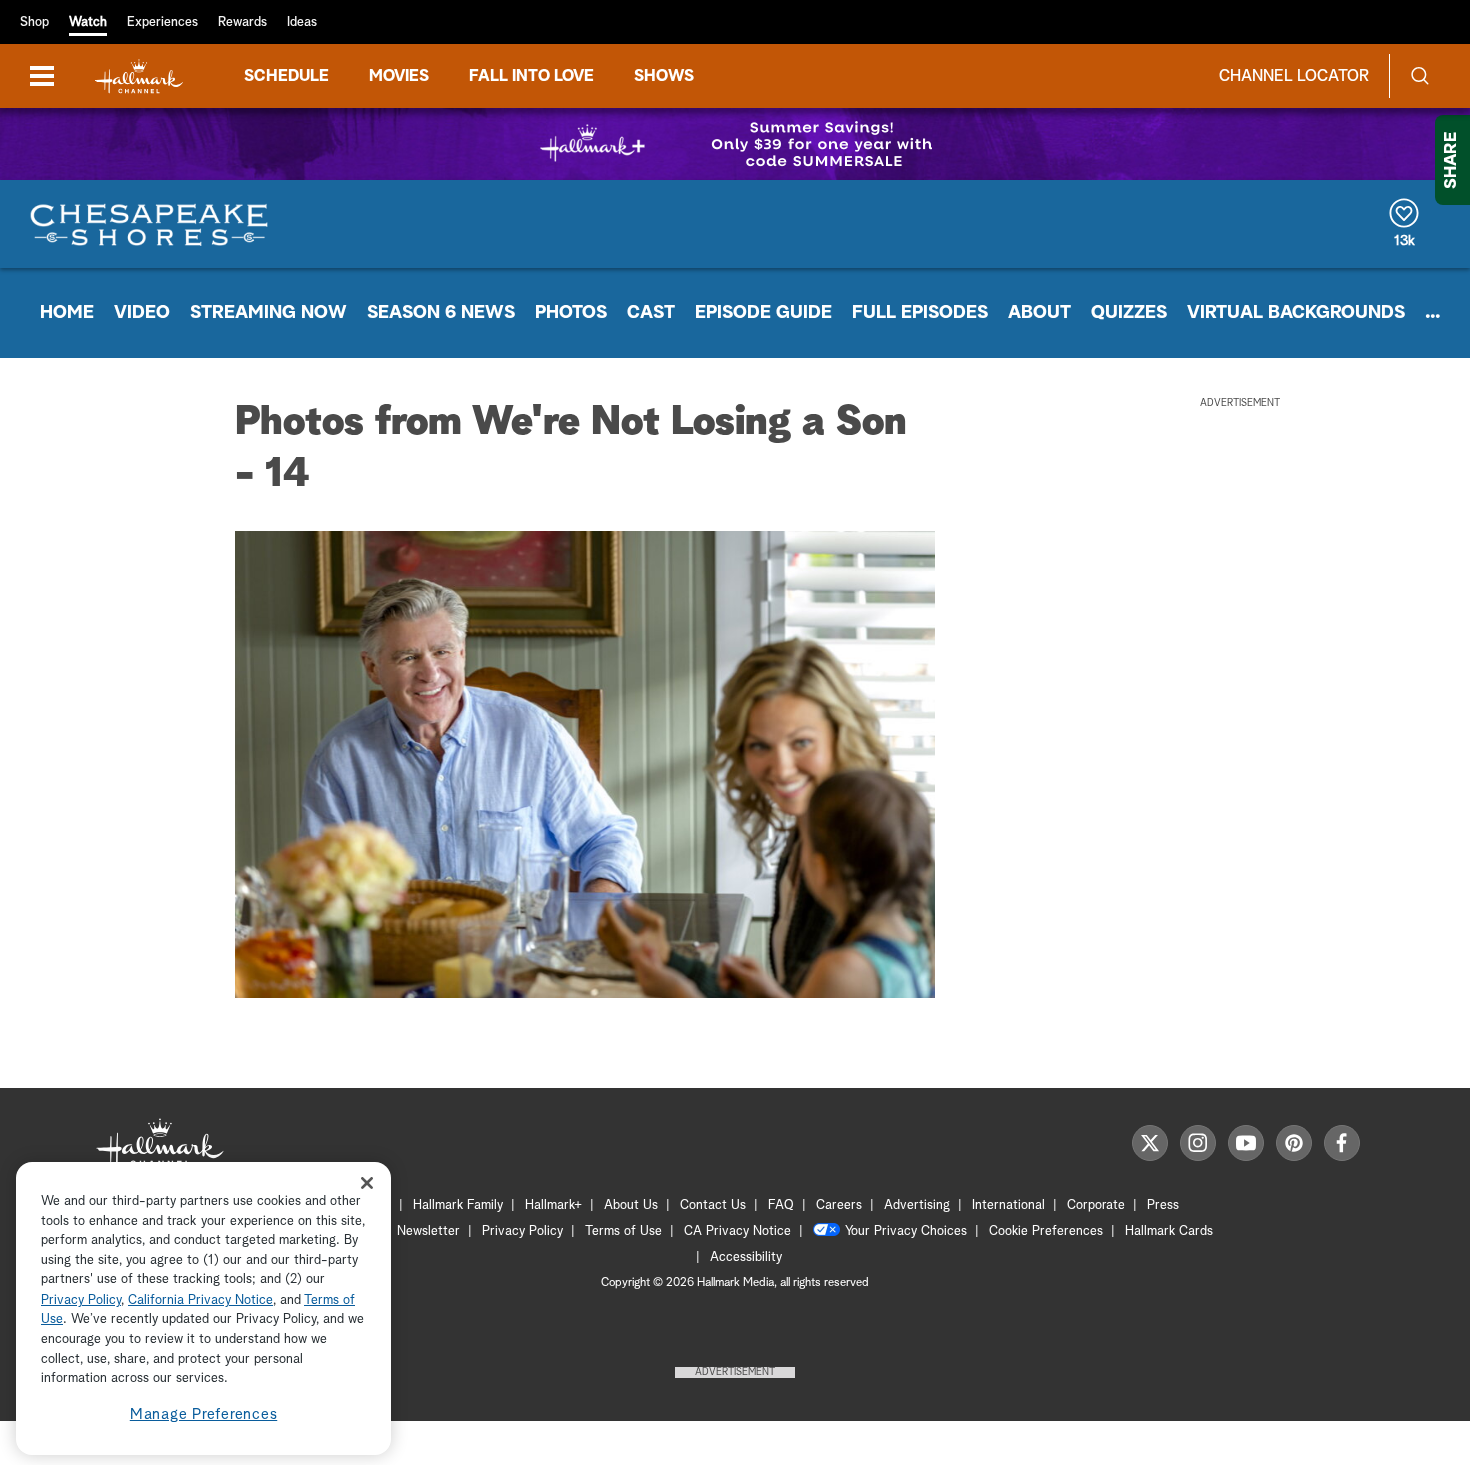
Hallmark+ (553, 1205)
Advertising (917, 1205)
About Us (631, 1205)
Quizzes (1129, 313)
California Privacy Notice (200, 1300)
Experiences (162, 22)
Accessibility (746, 1257)
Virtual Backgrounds (1296, 313)
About (1039, 313)
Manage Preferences (204, 1414)
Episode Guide (763, 313)
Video (142, 313)
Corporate (1096, 1205)
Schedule (286, 76)
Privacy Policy (522, 1231)
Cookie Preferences (1046, 1231)
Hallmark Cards (1169, 1231)
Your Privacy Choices (906, 1231)
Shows (664, 76)
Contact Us (713, 1205)
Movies (399, 76)
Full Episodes (920, 313)
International (1008, 1205)
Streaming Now (268, 313)
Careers (839, 1205)
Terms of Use (623, 1231)
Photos (571, 313)
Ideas (302, 22)
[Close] (367, 1182)
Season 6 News (441, 313)
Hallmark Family (458, 1205)
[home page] (139, 76)
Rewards (242, 22)
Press (1163, 1205)
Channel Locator (1294, 76)
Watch (88, 22)
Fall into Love (531, 76)
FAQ (781, 1205)
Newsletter (428, 1231)
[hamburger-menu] (42, 76)
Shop (34, 22)
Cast (651, 313)
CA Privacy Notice (737, 1231)
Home (67, 313)
